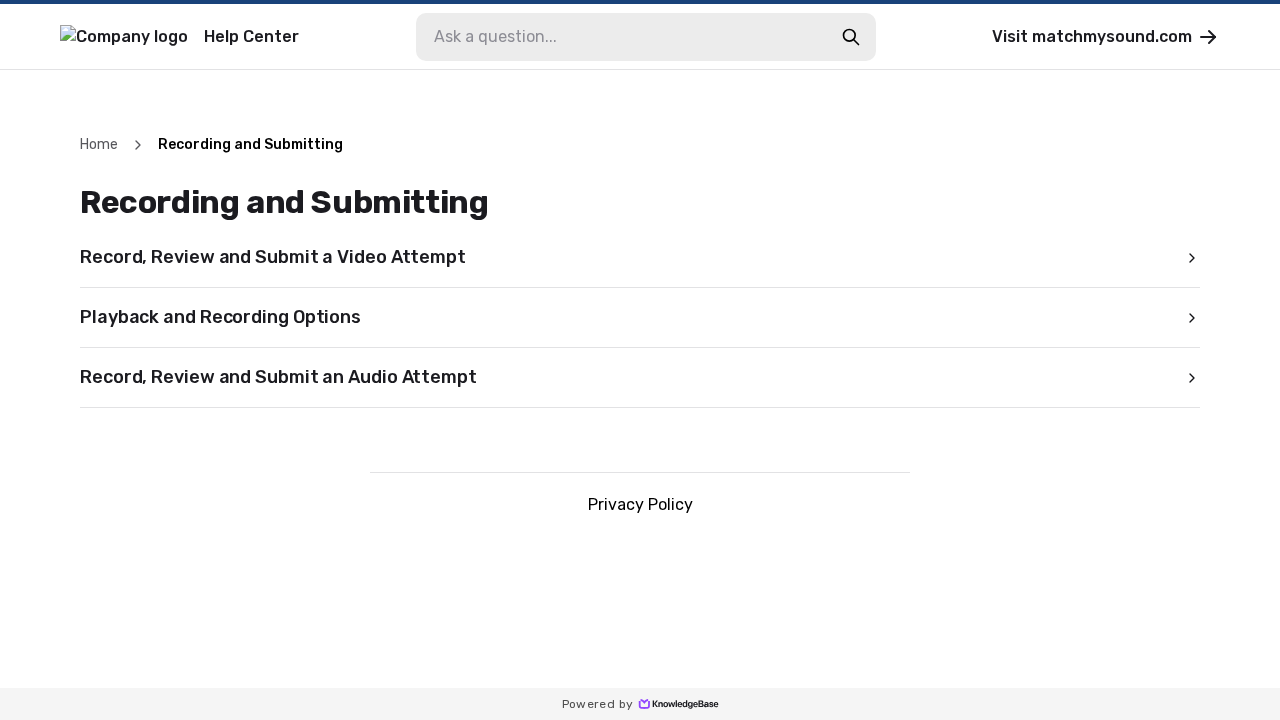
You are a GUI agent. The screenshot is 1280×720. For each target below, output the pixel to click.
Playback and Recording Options (220, 317)
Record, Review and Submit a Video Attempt (273, 257)
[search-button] (851, 37)
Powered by (598, 704)
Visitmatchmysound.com (1092, 36)
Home (99, 144)
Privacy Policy (640, 504)
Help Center (251, 36)
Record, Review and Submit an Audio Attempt (278, 377)
